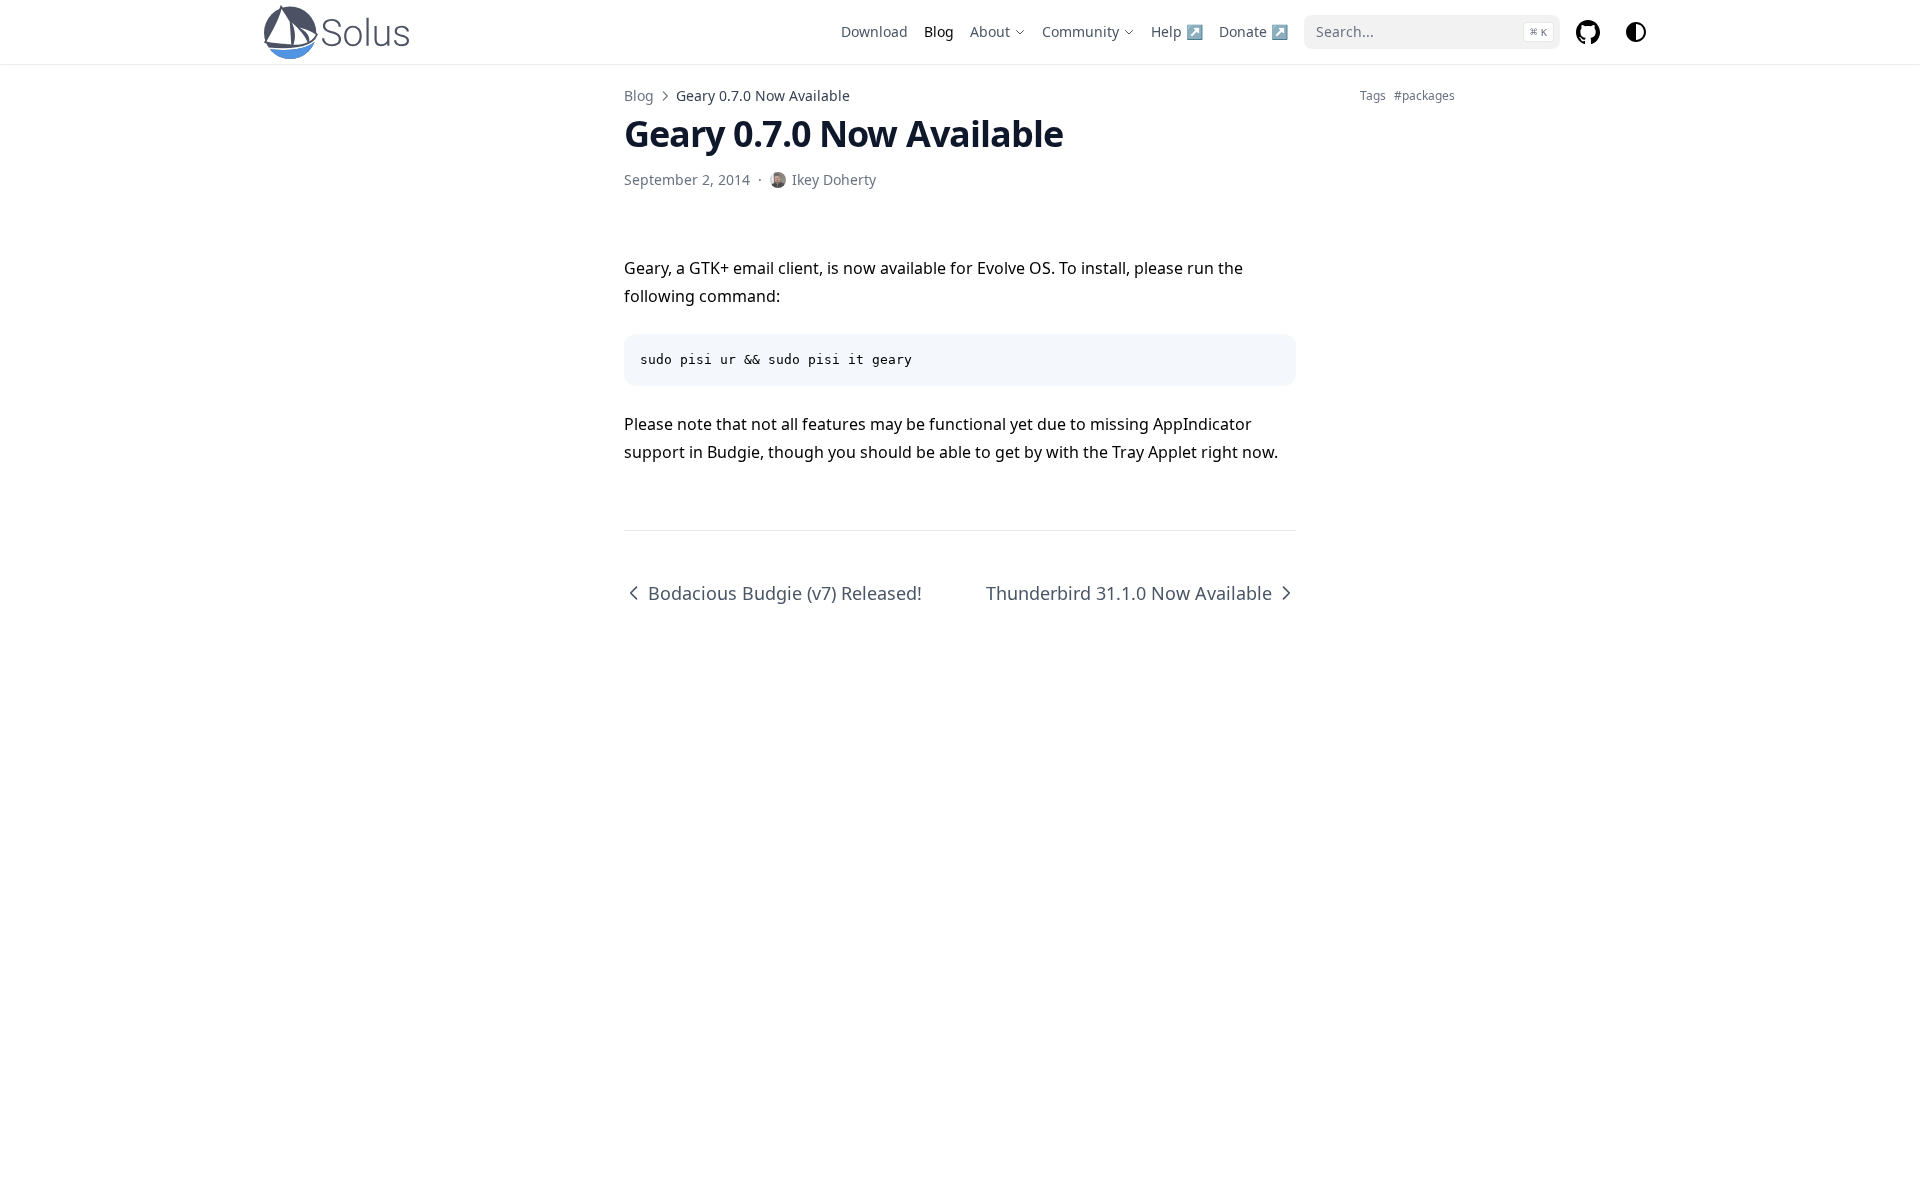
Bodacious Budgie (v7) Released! (785, 593)
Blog (639, 95)
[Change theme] (1636, 32)
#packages (1424, 96)
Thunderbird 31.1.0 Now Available (1129, 593)
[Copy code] (1270, 360)
